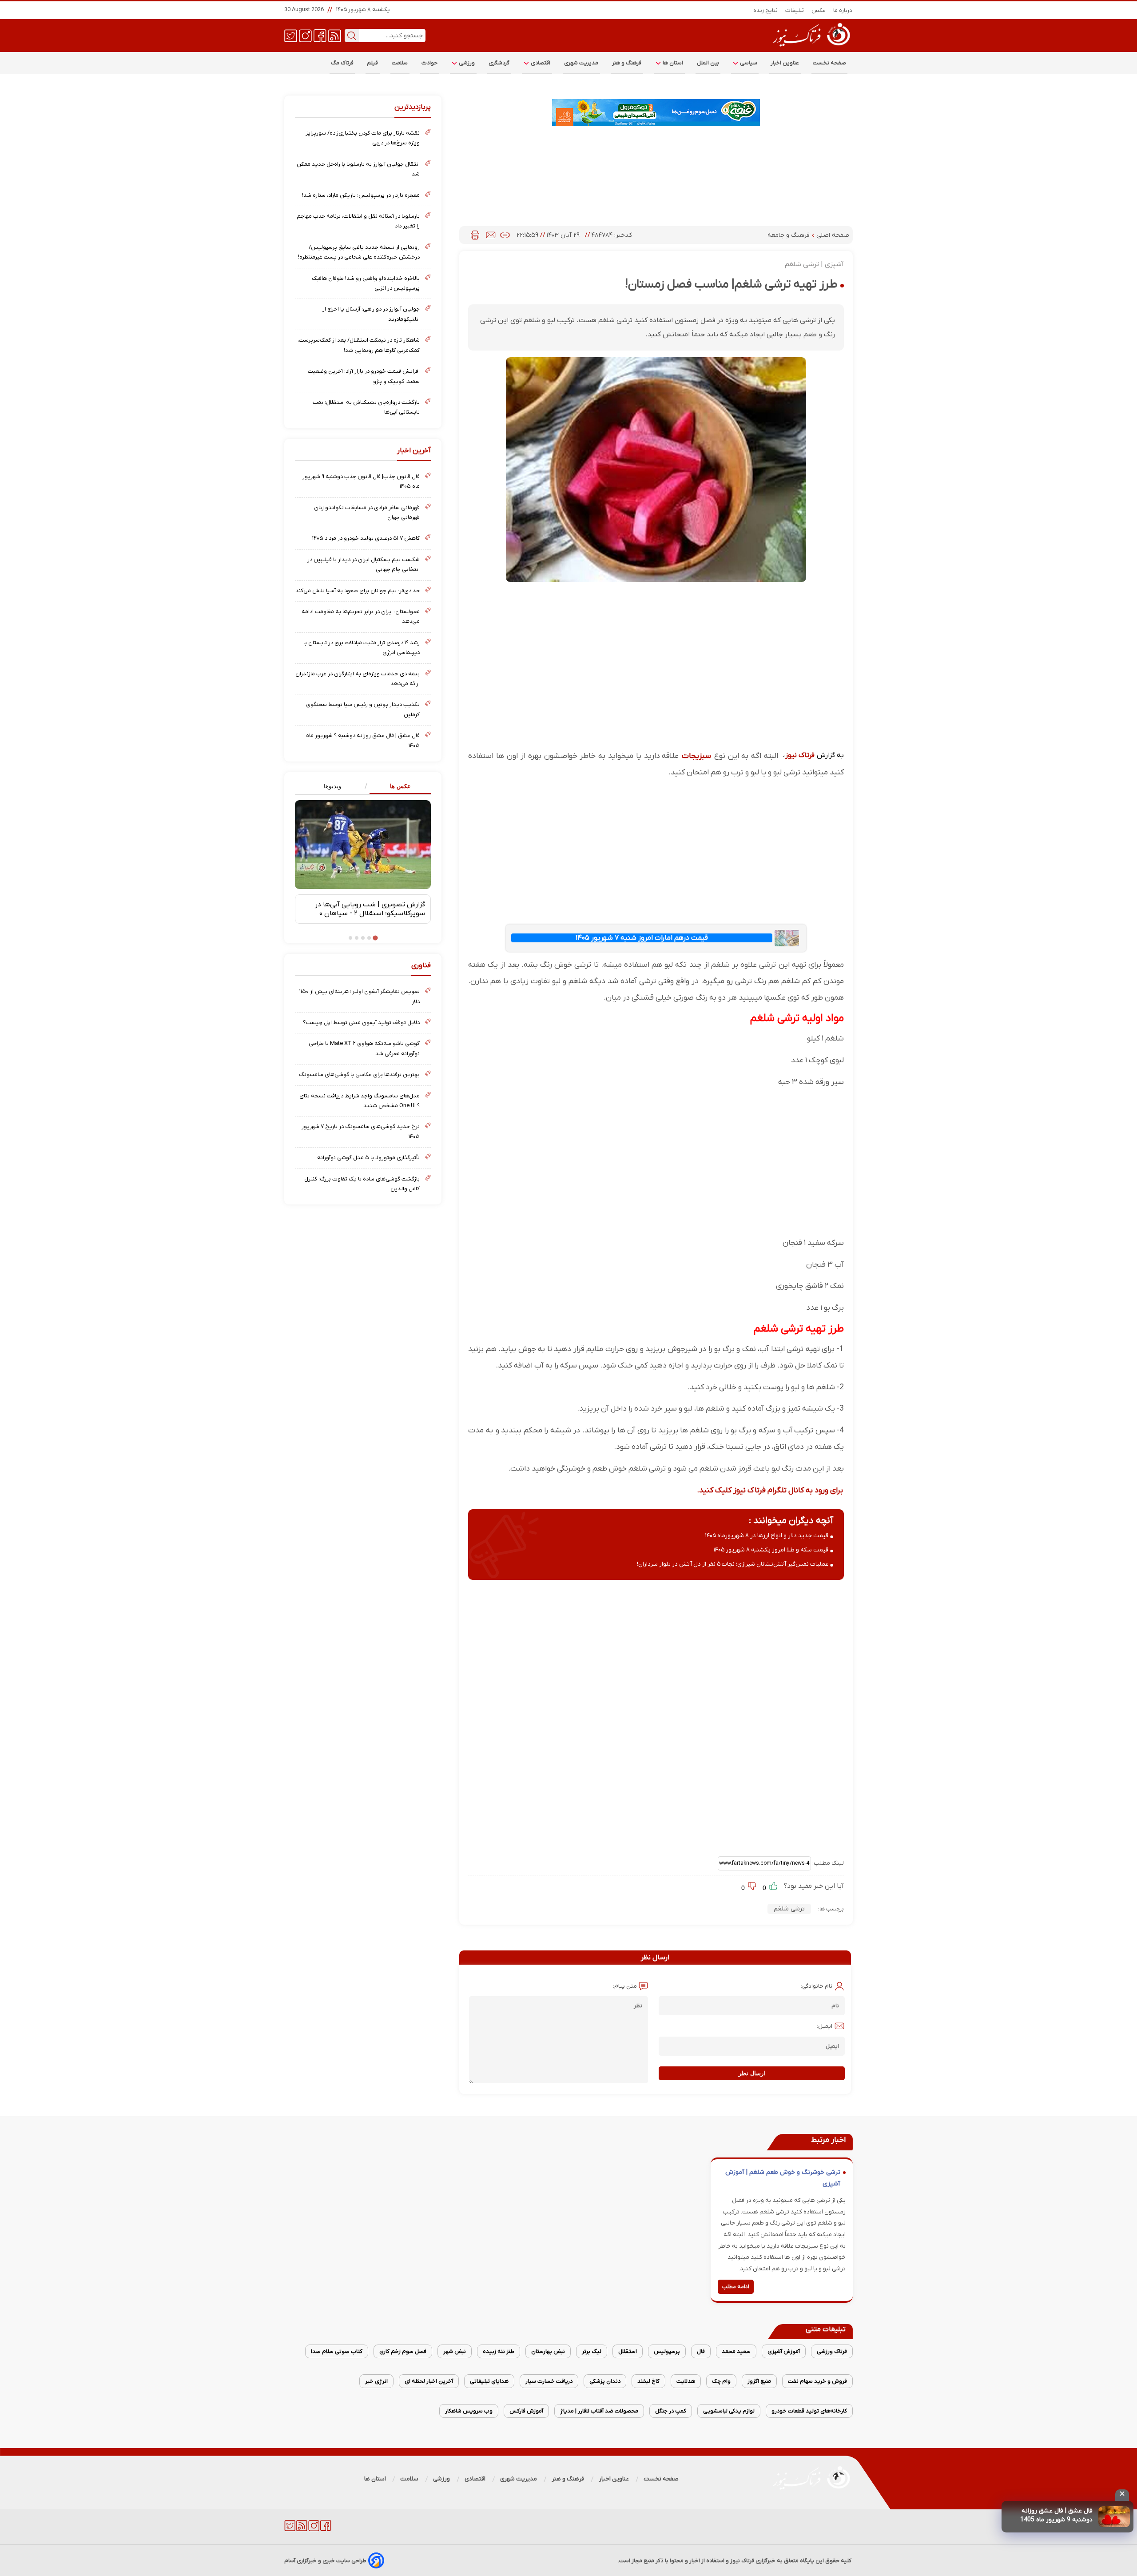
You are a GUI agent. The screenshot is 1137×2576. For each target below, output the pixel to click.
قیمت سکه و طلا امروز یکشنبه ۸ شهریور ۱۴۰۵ (771, 1550)
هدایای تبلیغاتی (489, 2381)
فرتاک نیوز (800, 755)
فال (701, 2351)
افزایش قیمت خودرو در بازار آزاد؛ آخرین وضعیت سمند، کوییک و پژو (364, 376)
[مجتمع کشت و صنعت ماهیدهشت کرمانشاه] (656, 112)
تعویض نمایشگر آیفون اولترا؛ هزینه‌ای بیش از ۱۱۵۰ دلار (360, 996)
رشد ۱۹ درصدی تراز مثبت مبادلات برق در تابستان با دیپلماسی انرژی (362, 648)
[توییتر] (291, 35)
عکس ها (400, 786)
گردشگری (499, 63)
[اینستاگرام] (305, 35)
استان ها (672, 63)
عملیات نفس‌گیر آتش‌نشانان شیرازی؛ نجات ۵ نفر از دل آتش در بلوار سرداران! (733, 1564)
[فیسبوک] (320, 35)
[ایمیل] (491, 235)
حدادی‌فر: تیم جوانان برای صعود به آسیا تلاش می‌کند (358, 591)
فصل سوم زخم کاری (403, 2351)
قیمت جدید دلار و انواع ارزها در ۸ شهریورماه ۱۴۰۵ (767, 1536)
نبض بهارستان (548, 2351)
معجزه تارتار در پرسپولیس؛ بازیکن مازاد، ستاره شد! (361, 195)
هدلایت (686, 2381)
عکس (819, 10)
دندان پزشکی (605, 2381)
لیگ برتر (592, 2351)
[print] (475, 235)
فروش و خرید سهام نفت (817, 2381)
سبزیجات (695, 756)
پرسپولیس (667, 2351)
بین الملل (708, 63)
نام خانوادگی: (817, 1986)
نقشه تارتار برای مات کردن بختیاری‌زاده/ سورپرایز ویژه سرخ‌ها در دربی (363, 138)
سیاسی (748, 63)
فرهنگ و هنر (627, 63)
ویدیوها (332, 786)
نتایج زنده (766, 10)
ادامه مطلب (736, 2287)
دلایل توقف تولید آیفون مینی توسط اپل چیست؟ (361, 1023)
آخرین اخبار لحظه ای (429, 2381)
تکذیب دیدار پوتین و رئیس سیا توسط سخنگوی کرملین (363, 709)
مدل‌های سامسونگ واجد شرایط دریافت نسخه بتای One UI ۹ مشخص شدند (360, 1101)
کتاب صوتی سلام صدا (337, 2351)
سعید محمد (736, 2351)
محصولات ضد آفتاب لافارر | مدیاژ (599, 2411)
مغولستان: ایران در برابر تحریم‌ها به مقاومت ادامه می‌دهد (361, 616)
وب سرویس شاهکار (469, 2411)
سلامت (400, 63)
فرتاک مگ (342, 63)
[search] (352, 36)
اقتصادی (540, 63)
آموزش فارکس (526, 2411)
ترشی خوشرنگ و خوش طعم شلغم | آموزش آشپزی (783, 2178)
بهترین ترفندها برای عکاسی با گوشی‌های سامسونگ (359, 1075)
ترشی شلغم (789, 1909)
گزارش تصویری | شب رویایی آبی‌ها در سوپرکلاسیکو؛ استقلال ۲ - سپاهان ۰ (370, 909)
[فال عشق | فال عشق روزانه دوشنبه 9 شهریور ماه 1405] (1114, 2517)
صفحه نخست (829, 63)
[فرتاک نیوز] (811, 48)
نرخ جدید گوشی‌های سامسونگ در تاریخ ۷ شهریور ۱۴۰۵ (361, 1131)
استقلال (628, 2351)
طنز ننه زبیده (499, 2351)
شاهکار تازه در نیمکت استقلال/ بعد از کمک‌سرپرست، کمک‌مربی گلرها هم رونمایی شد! (359, 345)
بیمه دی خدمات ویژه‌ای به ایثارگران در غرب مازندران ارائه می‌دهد (358, 679)
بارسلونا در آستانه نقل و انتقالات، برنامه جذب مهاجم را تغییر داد (358, 221)
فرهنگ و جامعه (789, 235)
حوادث (430, 63)
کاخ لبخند (648, 2381)
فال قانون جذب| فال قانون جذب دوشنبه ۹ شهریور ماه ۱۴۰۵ (361, 481)
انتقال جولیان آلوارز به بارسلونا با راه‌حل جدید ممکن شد (358, 169)
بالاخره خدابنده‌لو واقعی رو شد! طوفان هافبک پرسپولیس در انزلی (366, 283)
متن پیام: (625, 1986)
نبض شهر (455, 2351)
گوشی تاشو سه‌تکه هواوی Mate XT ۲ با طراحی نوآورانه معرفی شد (364, 1048)
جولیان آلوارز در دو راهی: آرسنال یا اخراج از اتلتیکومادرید (371, 314)
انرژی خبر (376, 2381)
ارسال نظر (752, 2073)
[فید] (335, 35)
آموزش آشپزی (784, 2351)
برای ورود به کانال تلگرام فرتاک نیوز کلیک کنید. (770, 1490)
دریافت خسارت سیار (549, 2381)
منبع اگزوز (759, 2381)
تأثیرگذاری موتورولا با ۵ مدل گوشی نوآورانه (368, 1158)
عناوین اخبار (785, 63)
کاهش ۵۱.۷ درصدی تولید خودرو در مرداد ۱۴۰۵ (366, 538)
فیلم (373, 63)
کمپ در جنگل (671, 2411)
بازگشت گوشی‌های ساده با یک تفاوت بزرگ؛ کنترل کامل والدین (362, 1184)
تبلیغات (795, 10)
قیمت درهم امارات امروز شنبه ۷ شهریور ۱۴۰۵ (642, 938)
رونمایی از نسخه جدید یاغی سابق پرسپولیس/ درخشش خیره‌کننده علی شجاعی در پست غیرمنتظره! (359, 252)
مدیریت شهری (581, 63)
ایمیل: (825, 2026)
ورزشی (466, 63)
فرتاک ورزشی (832, 2351)
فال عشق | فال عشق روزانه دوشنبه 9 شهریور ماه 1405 (1056, 2515)
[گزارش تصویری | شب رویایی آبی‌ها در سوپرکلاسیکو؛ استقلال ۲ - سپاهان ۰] (363, 845)
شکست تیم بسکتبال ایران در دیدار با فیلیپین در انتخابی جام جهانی (364, 564)
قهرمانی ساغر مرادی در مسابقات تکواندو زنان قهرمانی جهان (367, 512)
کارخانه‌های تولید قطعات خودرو (809, 2411)
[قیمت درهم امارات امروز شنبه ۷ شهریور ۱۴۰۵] (787, 938)
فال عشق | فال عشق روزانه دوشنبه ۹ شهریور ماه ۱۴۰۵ (363, 740)
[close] (1122, 2495)
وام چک (721, 2381)
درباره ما (843, 10)
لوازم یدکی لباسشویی (729, 2411)
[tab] (397, 787)
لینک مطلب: (827, 1863)
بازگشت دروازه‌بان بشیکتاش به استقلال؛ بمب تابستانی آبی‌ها (366, 407)
